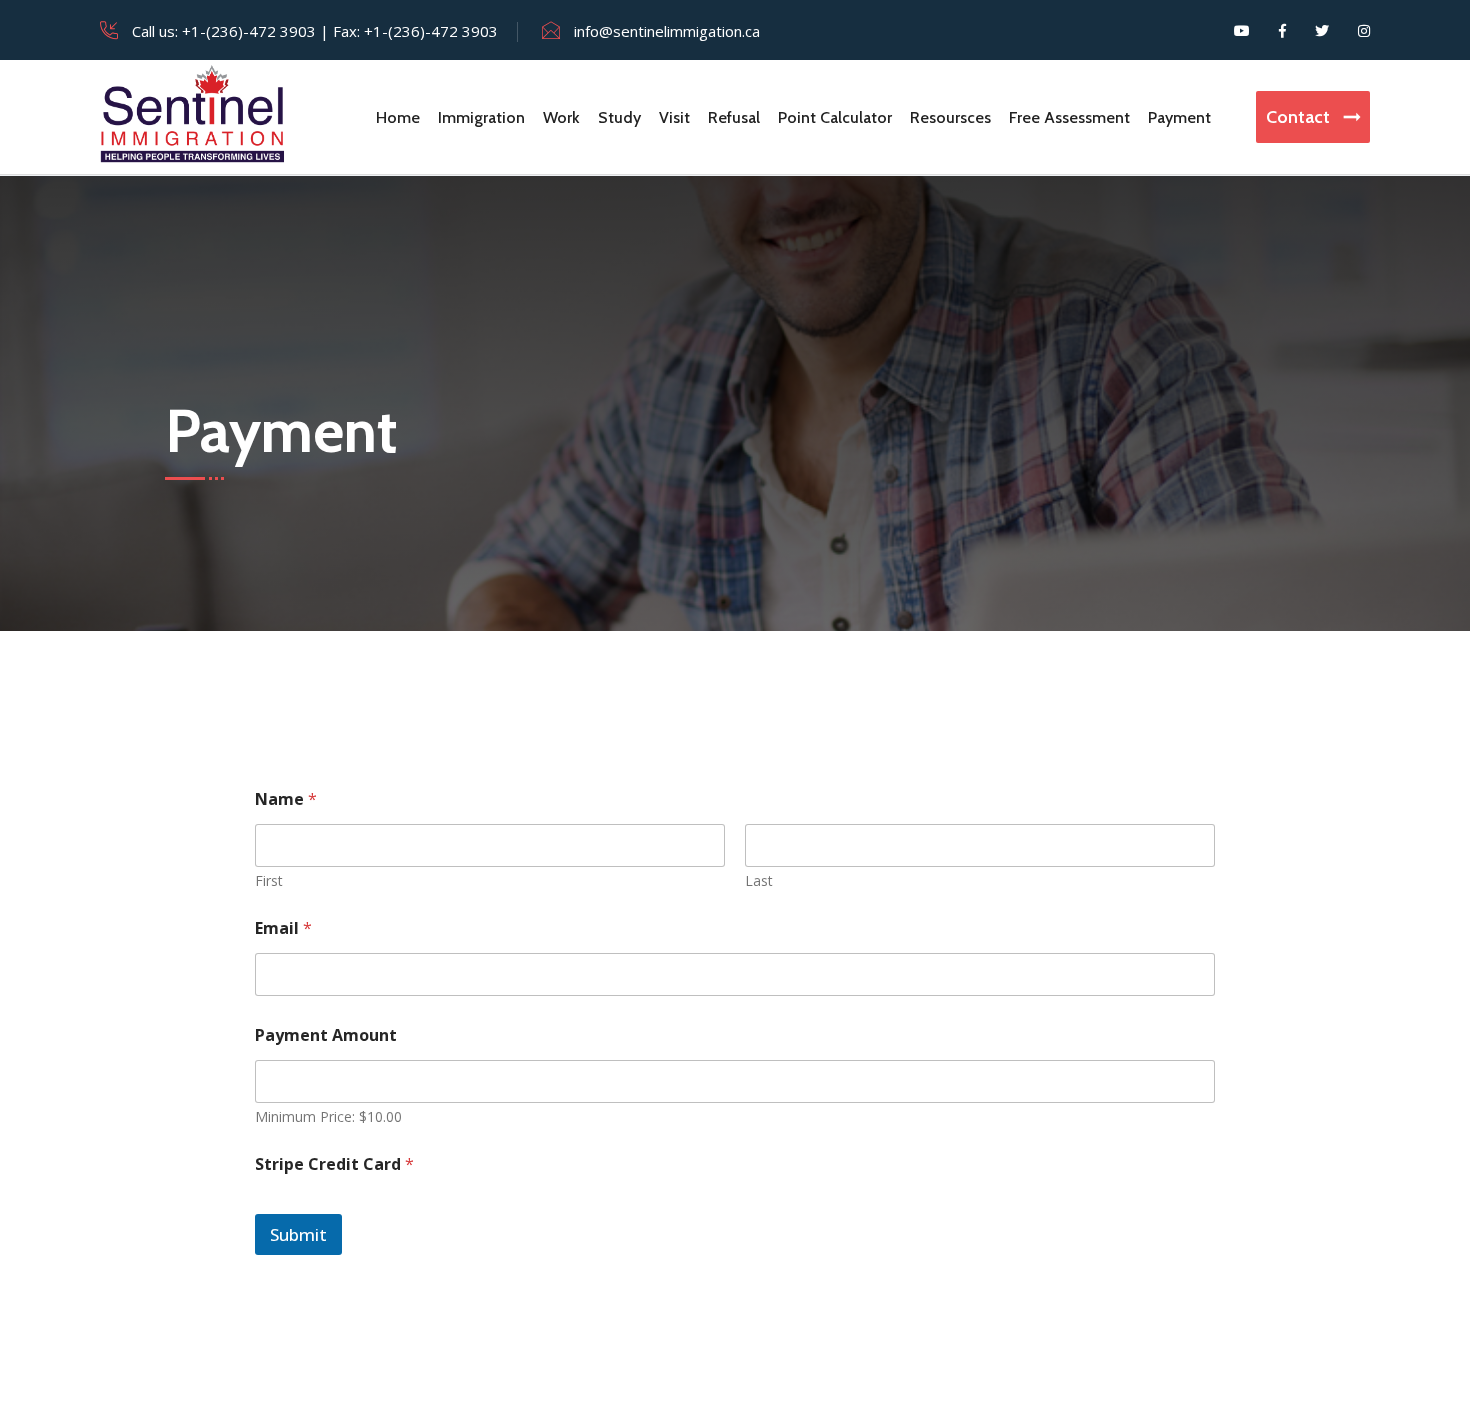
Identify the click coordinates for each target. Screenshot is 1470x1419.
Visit (674, 117)
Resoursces (950, 117)
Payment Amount (326, 1035)
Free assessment (1069, 117)
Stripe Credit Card (334, 1164)
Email (283, 928)
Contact (1300, 117)
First (269, 880)
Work (561, 117)
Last (759, 880)
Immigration (481, 117)
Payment (1179, 117)
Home (398, 117)
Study (619, 117)
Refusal (734, 117)
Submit (298, 1234)
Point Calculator (835, 117)
